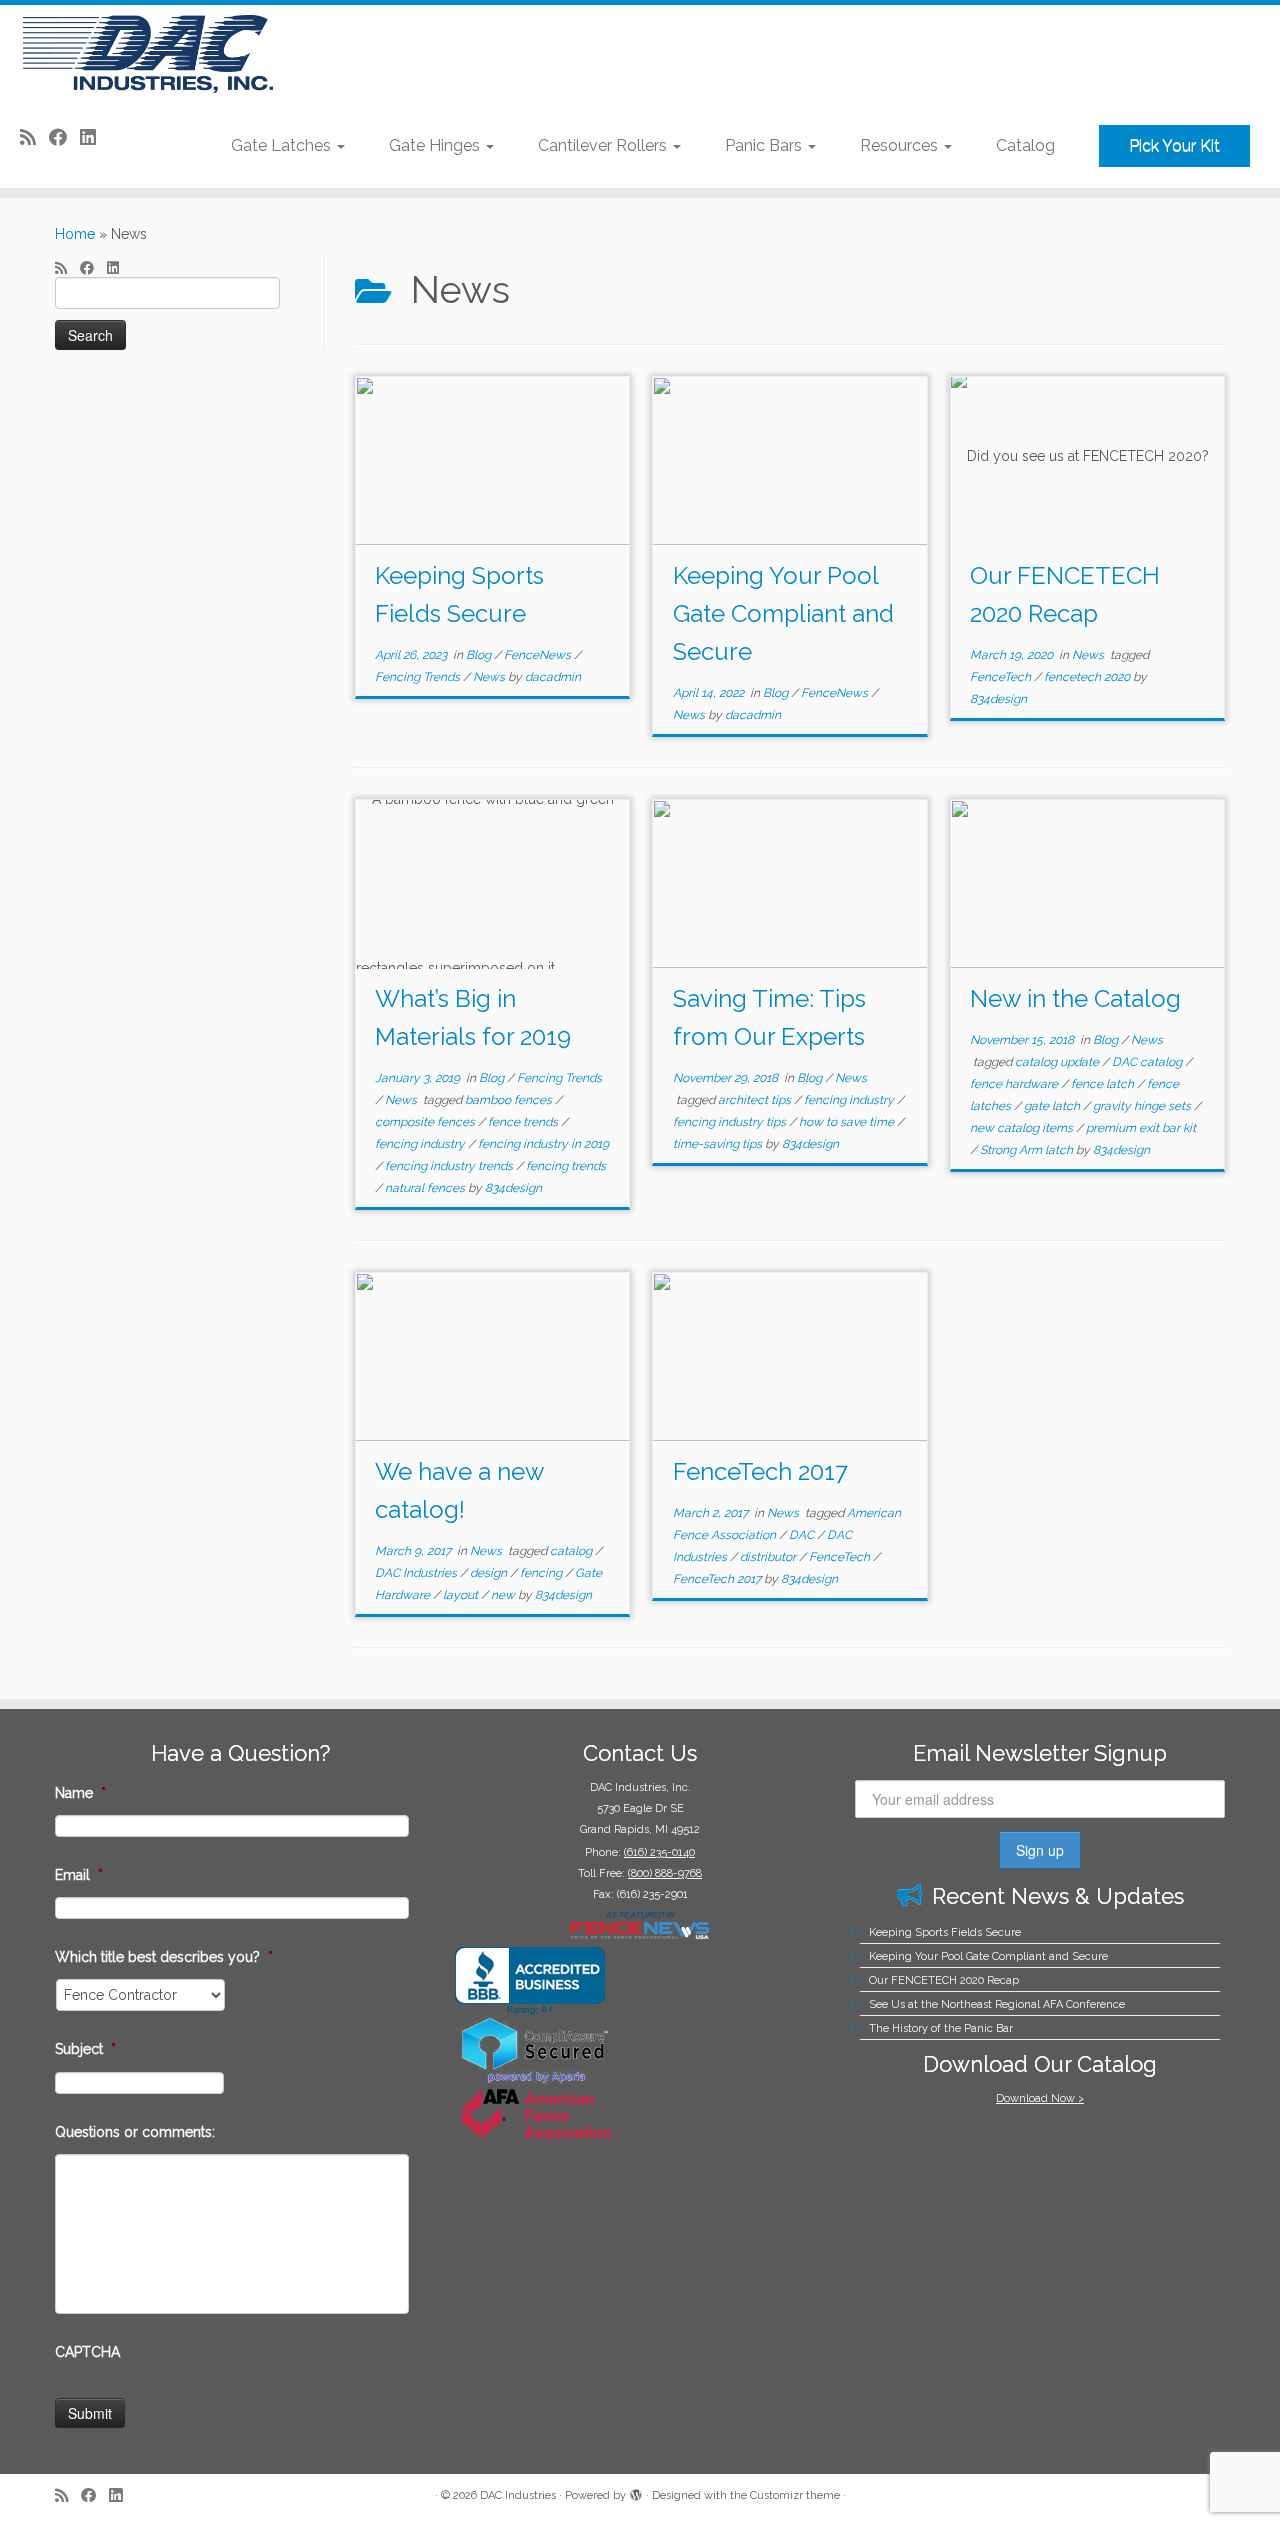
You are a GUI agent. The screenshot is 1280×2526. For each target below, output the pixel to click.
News (490, 677)
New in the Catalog (1075, 998)
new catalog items (1023, 1128)
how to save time (848, 1122)
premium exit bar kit (1141, 1128)
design (490, 1573)
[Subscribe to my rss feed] (34, 137)
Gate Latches (283, 145)
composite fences (426, 1122)
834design (998, 699)
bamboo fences (510, 1100)
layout (462, 1595)
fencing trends (566, 1166)
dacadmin (553, 677)
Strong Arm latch (1028, 1150)
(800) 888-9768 (665, 1873)
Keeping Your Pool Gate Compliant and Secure (783, 613)
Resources (901, 145)
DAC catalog (1148, 1062)
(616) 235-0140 (659, 1852)
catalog (572, 1551)
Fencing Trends (419, 677)
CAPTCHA (87, 2352)
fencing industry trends (450, 1166)
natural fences (426, 1188)
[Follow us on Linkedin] (94, 137)
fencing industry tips (731, 1122)
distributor (769, 1557)
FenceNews (539, 655)
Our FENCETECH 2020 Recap (944, 1980)
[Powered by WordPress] (636, 2492)
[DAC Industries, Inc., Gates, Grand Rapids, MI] (530, 1981)
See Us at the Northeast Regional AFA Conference (997, 2004)
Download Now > (1040, 2098)
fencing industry (421, 1144)
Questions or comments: (135, 2132)
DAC (803, 1535)
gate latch (1053, 1106)
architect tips (756, 1100)
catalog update (1058, 1062)
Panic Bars (765, 145)
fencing (542, 1573)
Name (80, 1793)
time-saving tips (719, 1144)
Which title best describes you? (164, 1957)
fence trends (524, 1122)
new (504, 1595)
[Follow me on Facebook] (64, 137)
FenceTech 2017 (760, 1471)
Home (75, 234)
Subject (85, 2049)
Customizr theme (795, 2495)
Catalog (1025, 145)
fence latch (1104, 1084)
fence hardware (1015, 1084)
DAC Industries (417, 1573)
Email (79, 1875)
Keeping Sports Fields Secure (945, 1932)
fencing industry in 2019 (543, 1144)
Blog (480, 655)
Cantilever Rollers (604, 145)
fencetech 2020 (1088, 677)
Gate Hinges (436, 145)
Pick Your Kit (1174, 145)
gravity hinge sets (1143, 1106)
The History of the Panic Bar (941, 2028)
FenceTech (1002, 677)
